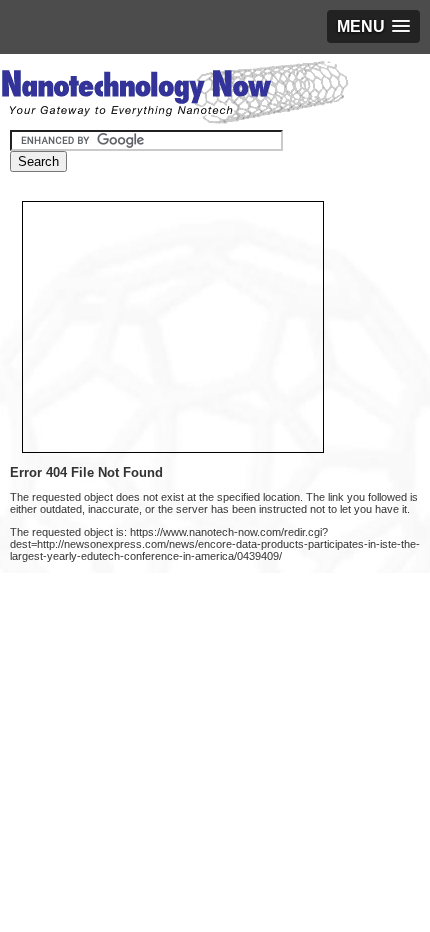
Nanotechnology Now (174, 95)
